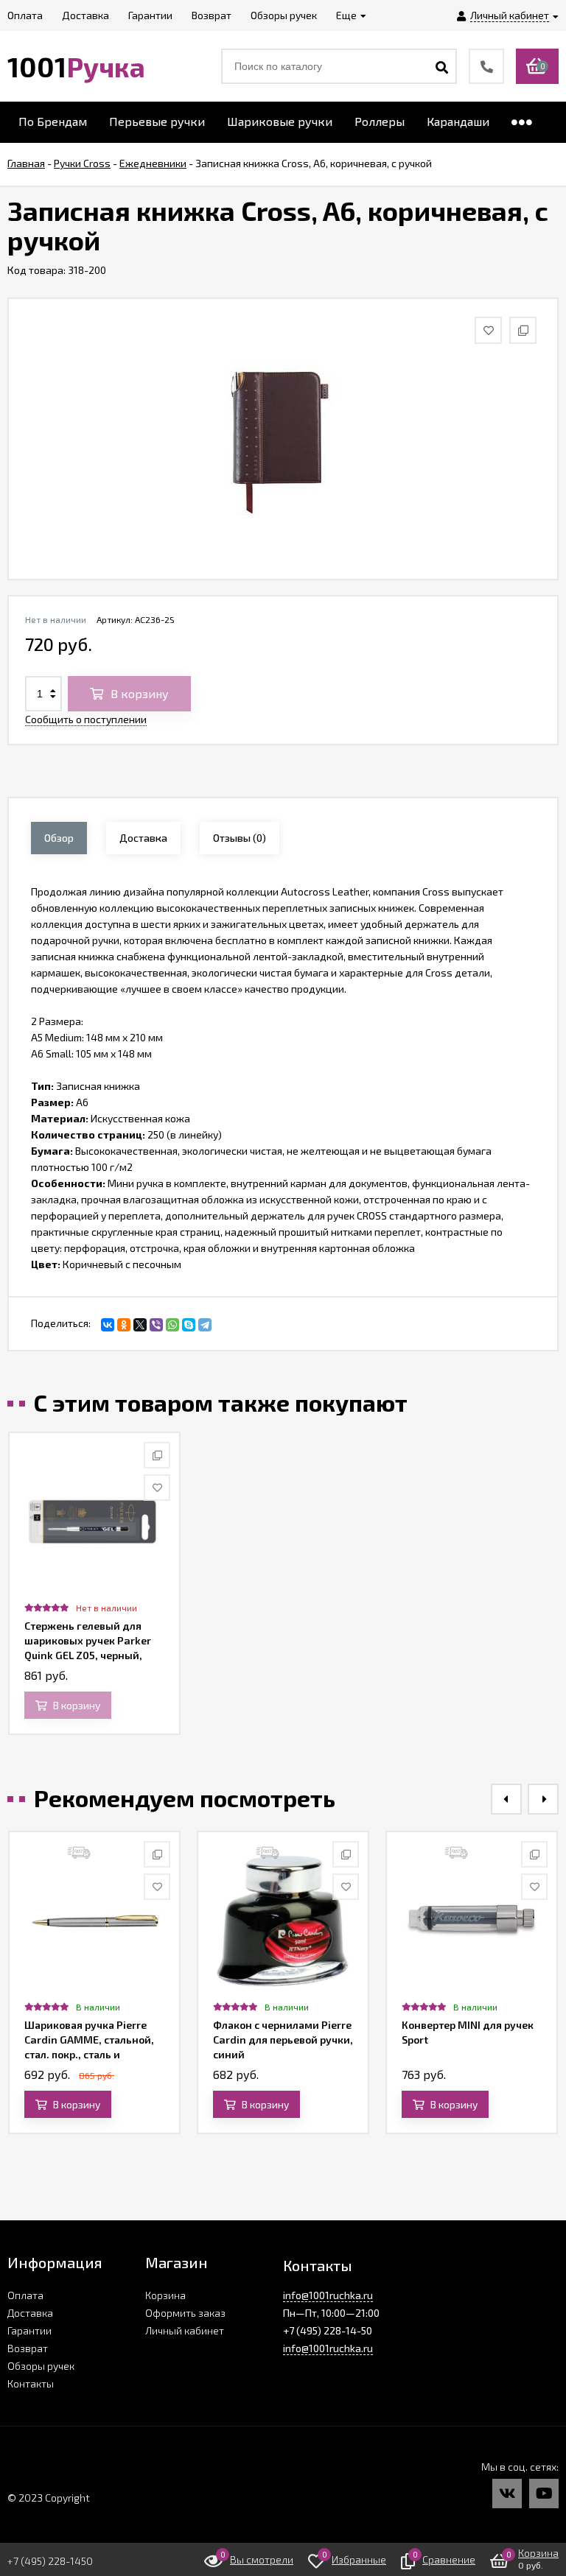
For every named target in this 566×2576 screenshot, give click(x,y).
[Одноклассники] (124, 1325)
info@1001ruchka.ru (328, 2295)
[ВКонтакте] (108, 1325)
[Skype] (189, 1325)
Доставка (30, 2313)
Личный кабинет (185, 2330)
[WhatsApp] (172, 1325)
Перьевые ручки (157, 121)
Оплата (25, 2295)
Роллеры (380, 121)
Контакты (31, 2383)
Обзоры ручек (41, 2366)
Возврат (28, 2348)
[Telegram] (205, 1325)
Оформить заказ (185, 2313)
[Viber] (156, 1325)
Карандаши (458, 121)
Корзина (165, 2295)
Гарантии (29, 2330)
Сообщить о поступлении (86, 719)
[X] (140, 1325)
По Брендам (53, 121)
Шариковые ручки (280, 121)
